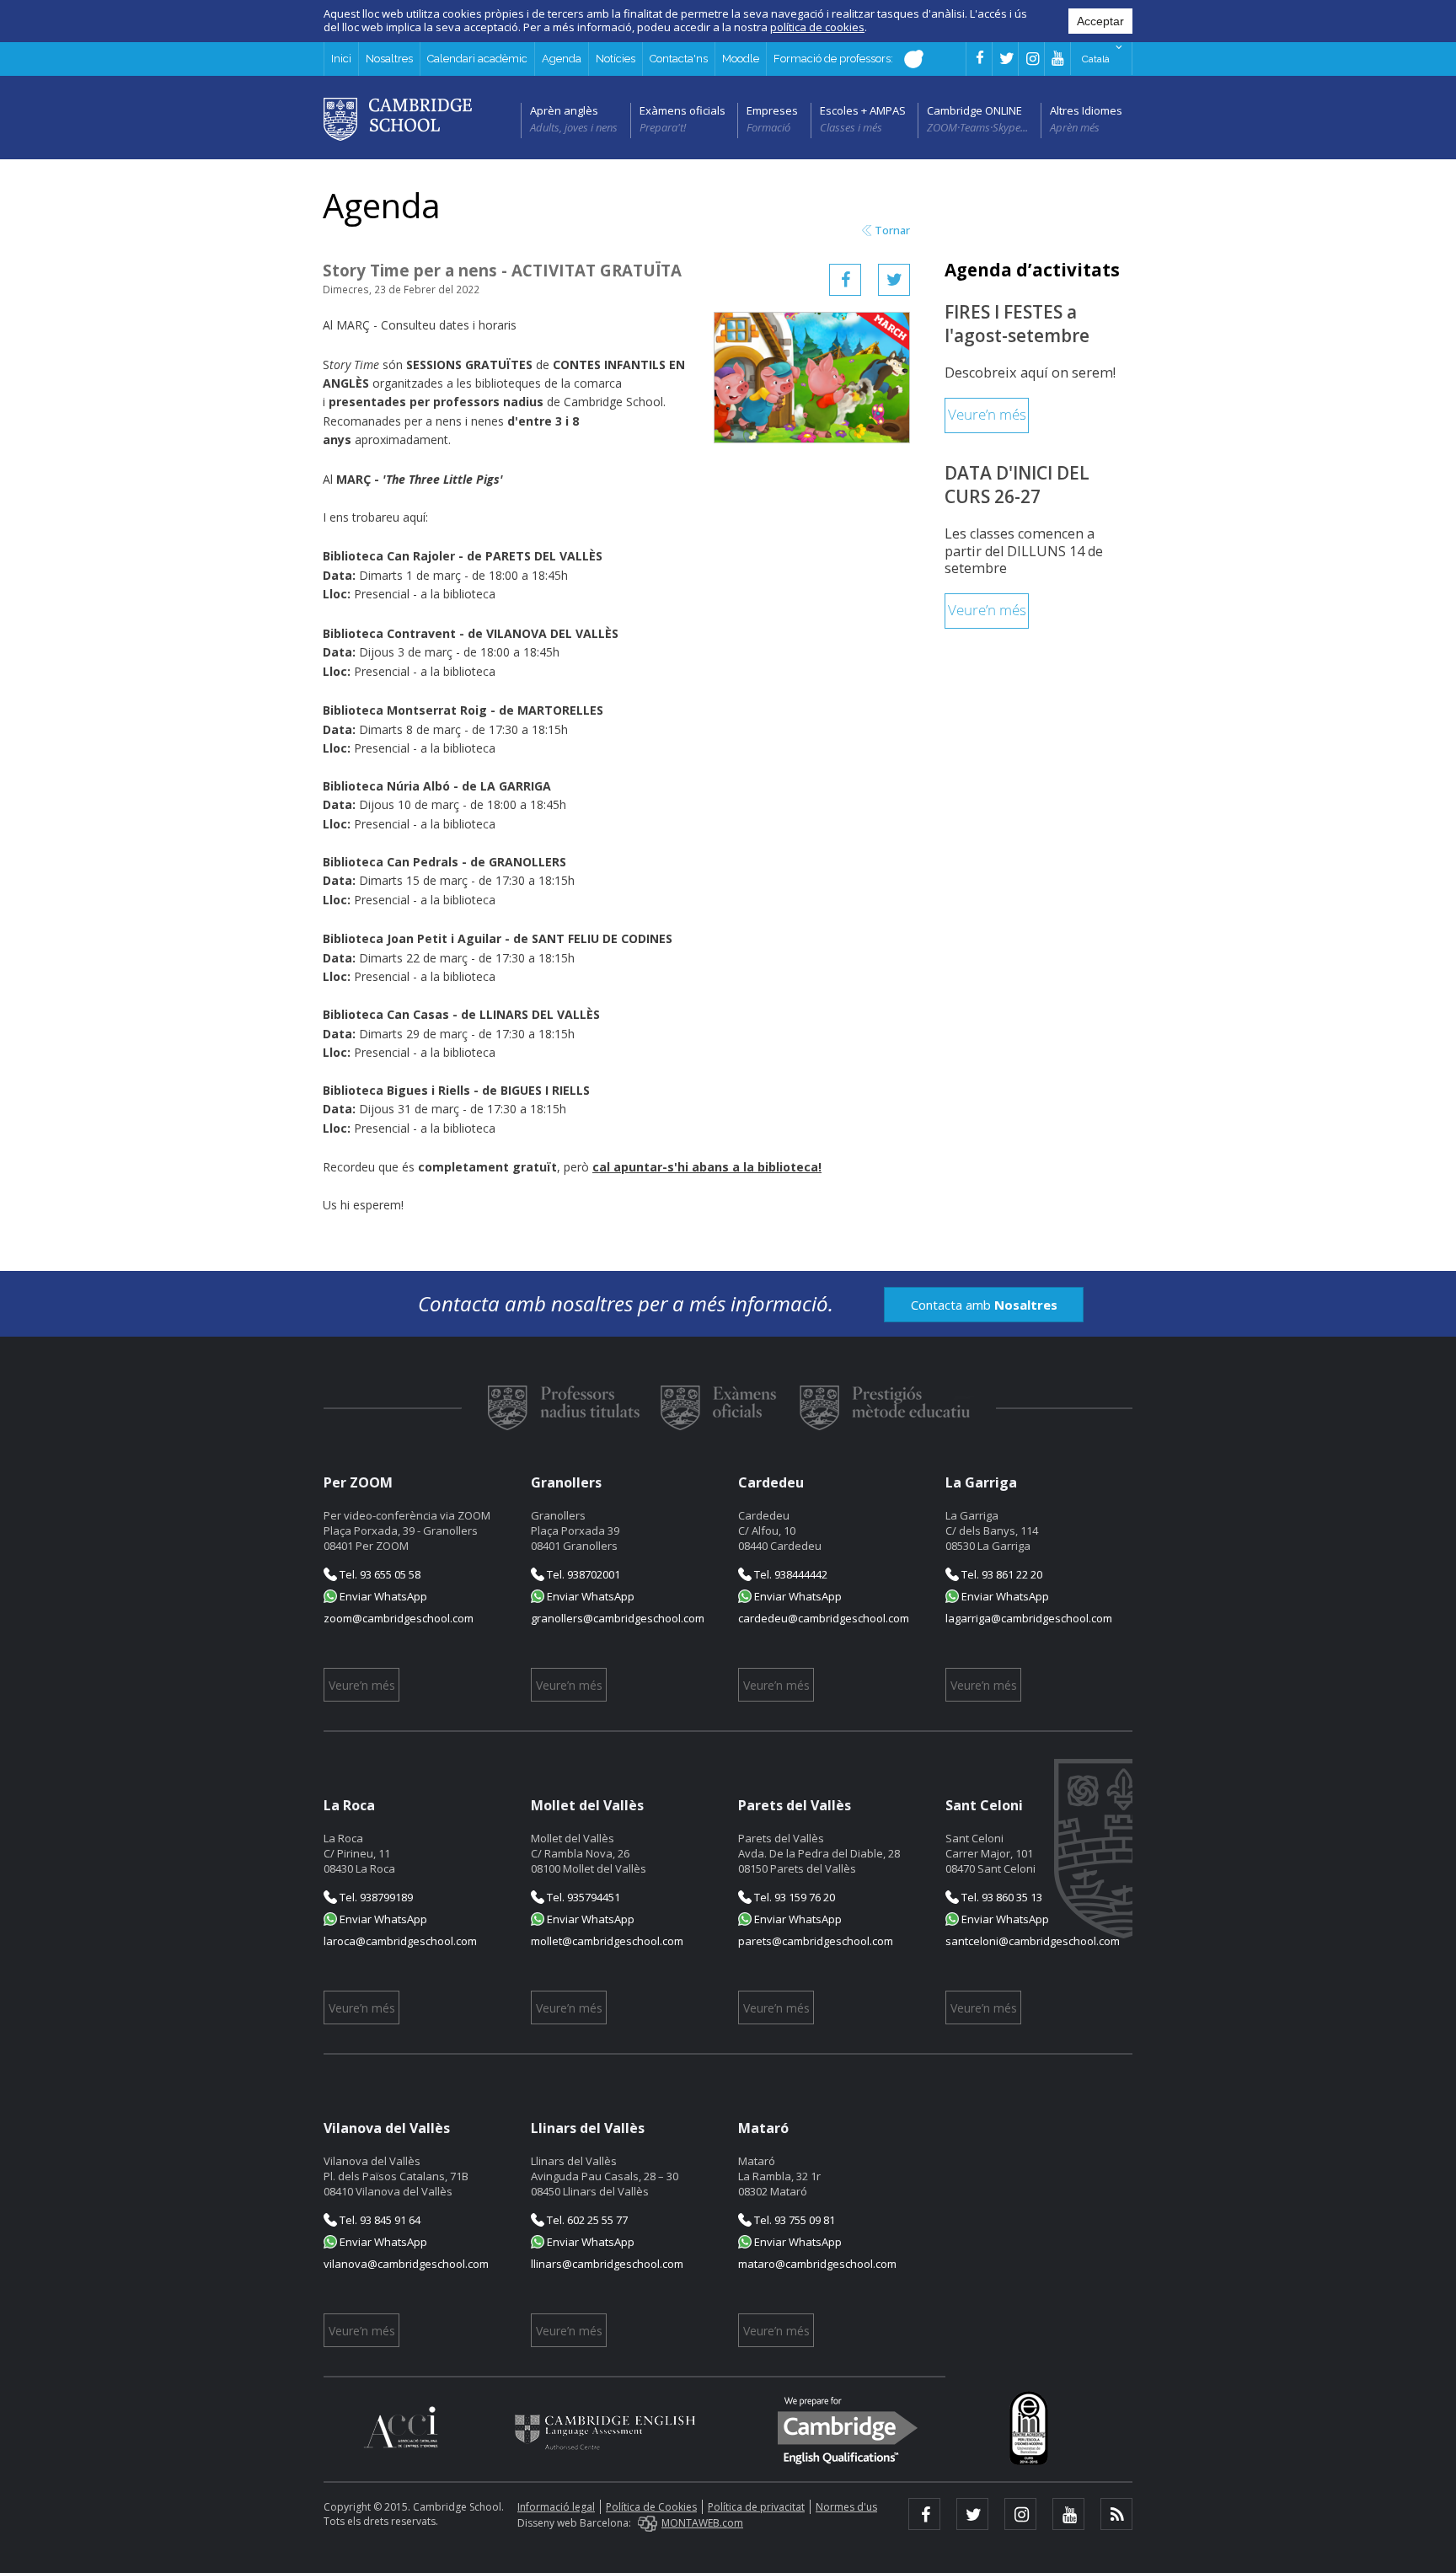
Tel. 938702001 (582, 1574)
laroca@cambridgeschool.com (400, 1941)
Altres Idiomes (1086, 110)
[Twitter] (894, 280)
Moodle (741, 59)
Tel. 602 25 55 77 (586, 2220)
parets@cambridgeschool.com (816, 1941)
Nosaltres (389, 59)
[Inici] (398, 118)
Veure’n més (987, 415)
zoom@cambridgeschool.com (399, 1618)
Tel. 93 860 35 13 (1001, 1897)
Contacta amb (984, 1305)
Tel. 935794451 (582, 1897)
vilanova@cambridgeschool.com (406, 2264)
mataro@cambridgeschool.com (817, 2264)
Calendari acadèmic (477, 59)
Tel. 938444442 (790, 1574)
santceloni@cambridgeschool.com (1033, 1941)
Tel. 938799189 (375, 1897)
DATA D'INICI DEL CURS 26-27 (1017, 485)
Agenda (562, 59)
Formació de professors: (835, 59)
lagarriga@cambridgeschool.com (1029, 1618)
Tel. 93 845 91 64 (379, 2220)
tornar (892, 230)
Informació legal (556, 2507)
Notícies (616, 59)
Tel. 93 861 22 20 (1001, 1574)
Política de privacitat (756, 2507)
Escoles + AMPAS (863, 110)
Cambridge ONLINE (974, 110)
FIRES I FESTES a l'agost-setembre (1017, 324)
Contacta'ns (679, 59)
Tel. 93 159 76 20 (793, 1897)
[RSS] (1116, 2514)
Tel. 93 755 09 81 (793, 2220)
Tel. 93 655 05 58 (379, 1574)
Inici (341, 59)
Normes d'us (846, 2507)
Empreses (772, 110)
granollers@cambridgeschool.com (618, 1618)
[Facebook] (845, 280)
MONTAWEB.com (702, 2523)
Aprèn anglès (564, 110)
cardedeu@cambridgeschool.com (824, 1618)
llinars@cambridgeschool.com (607, 2264)
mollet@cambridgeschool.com (607, 1941)
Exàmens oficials (682, 110)
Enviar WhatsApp (382, 1596)
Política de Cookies (651, 2507)
